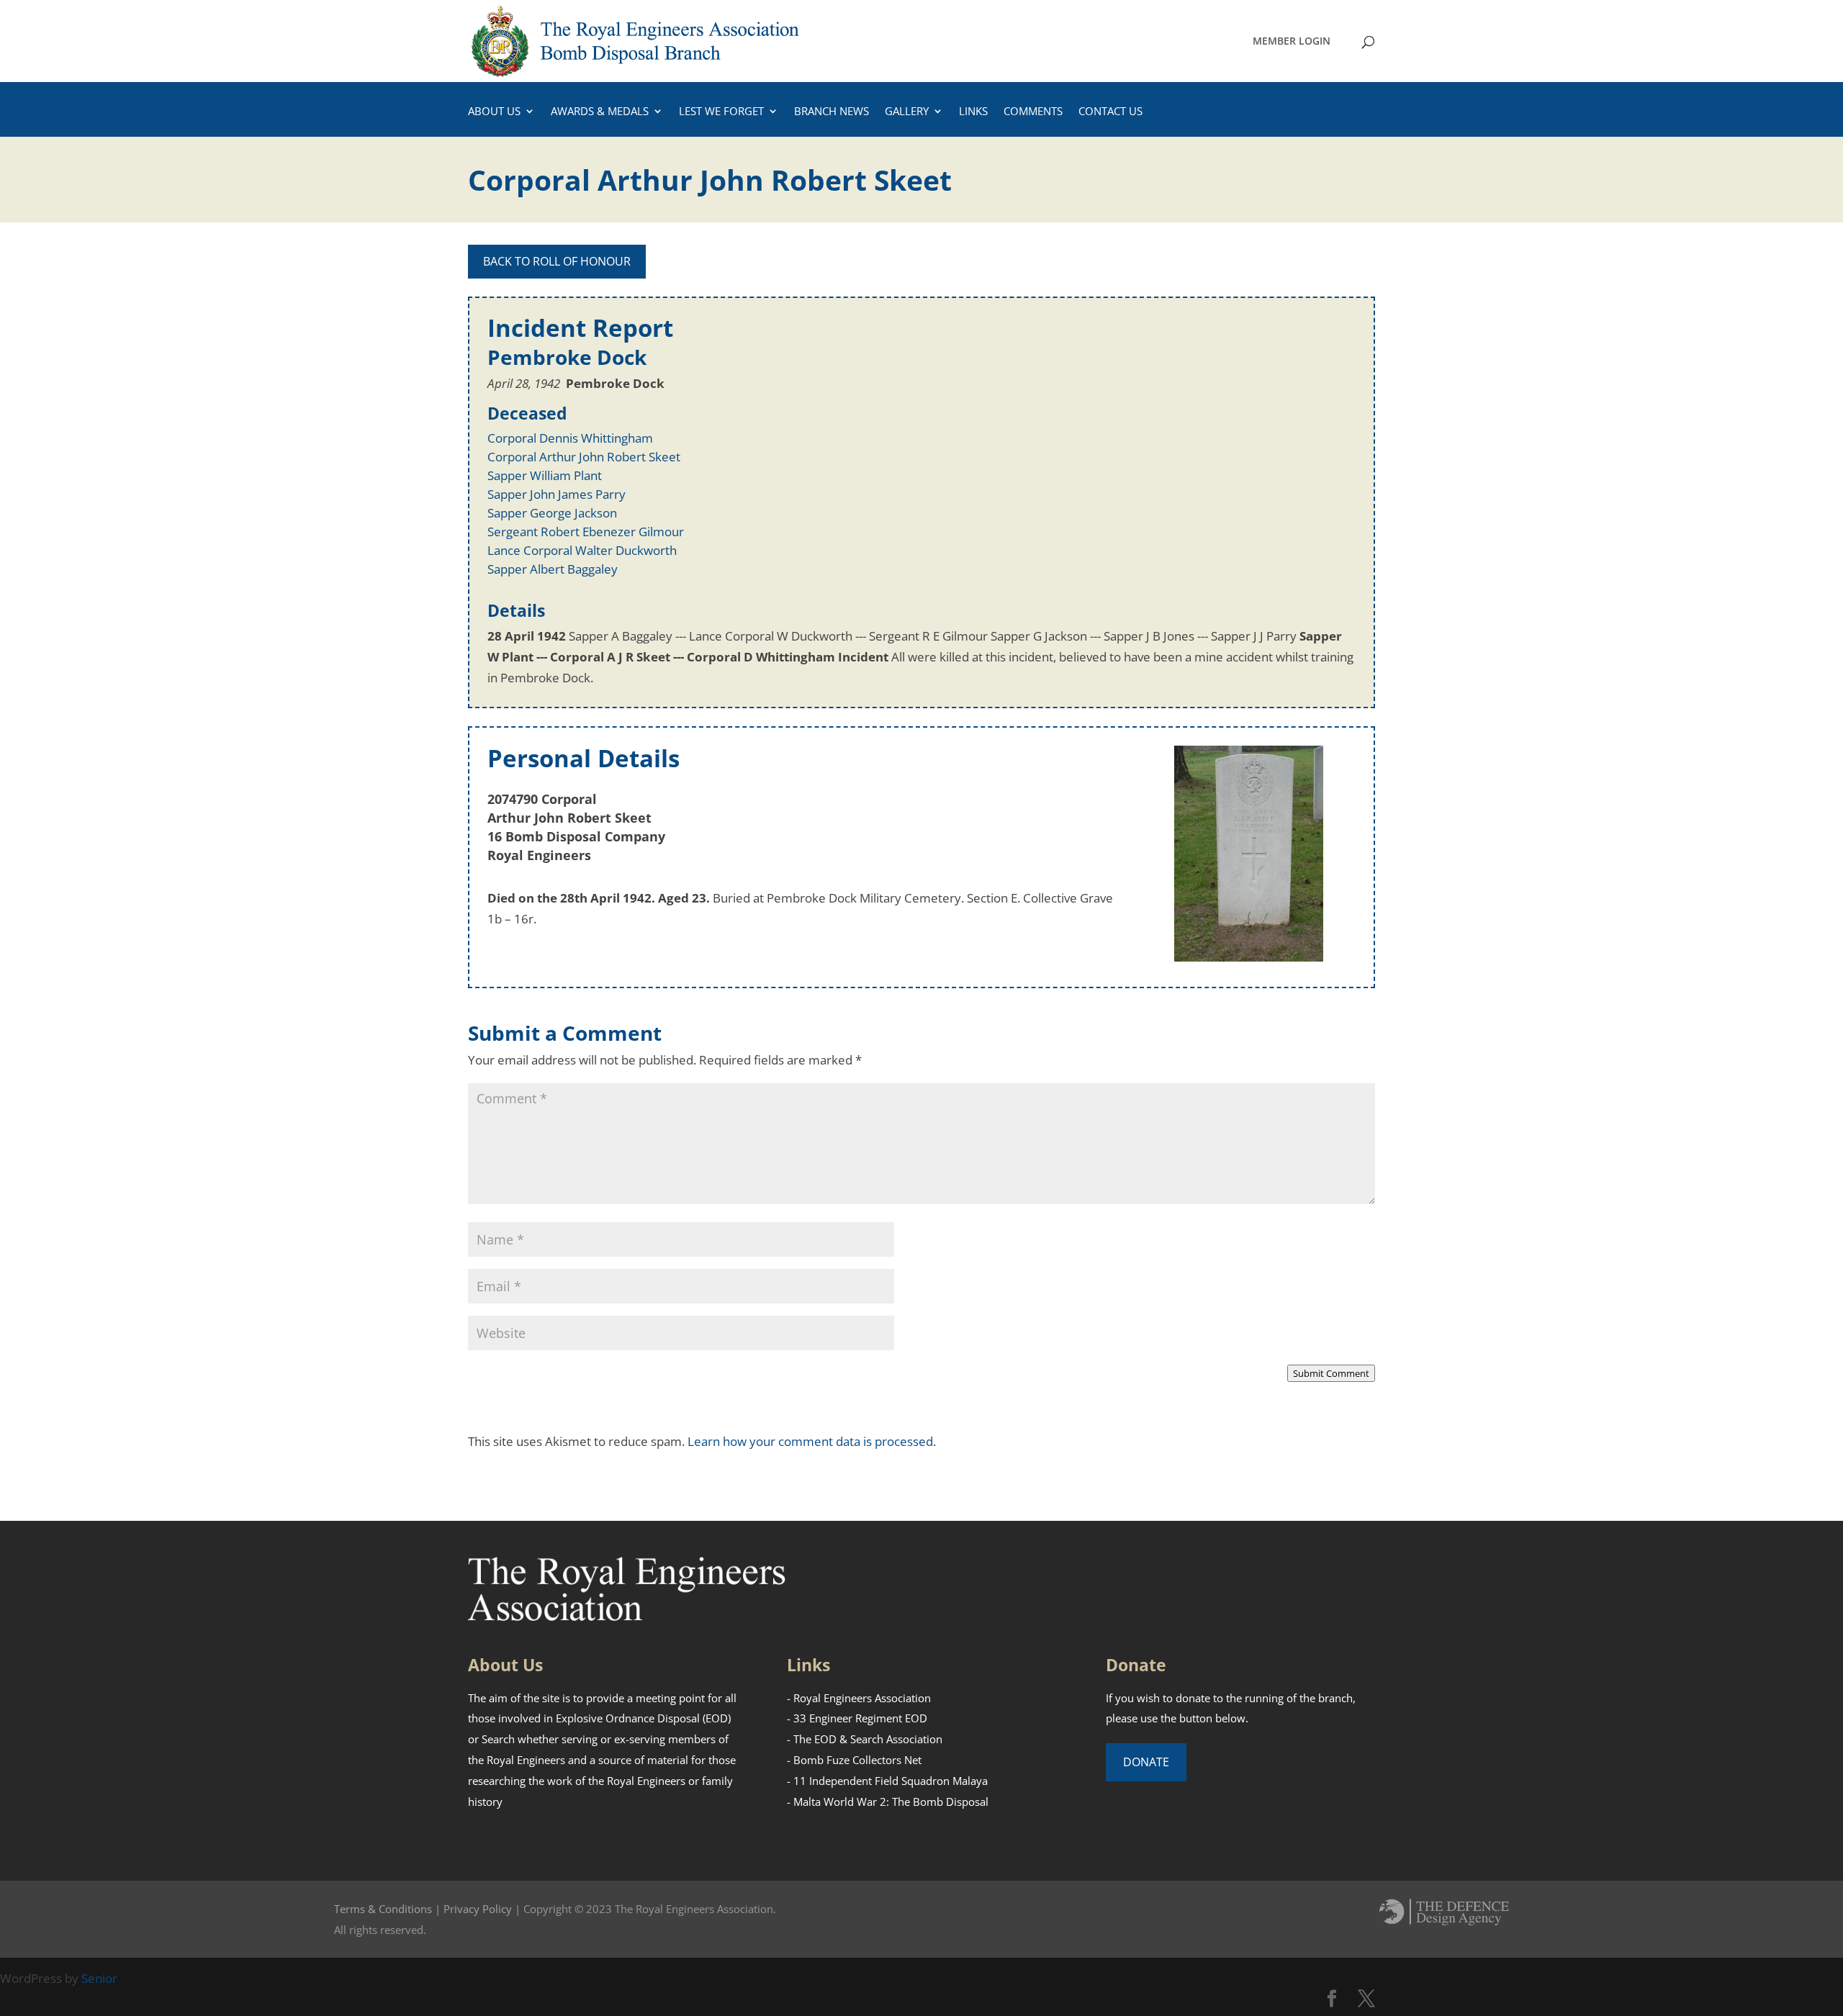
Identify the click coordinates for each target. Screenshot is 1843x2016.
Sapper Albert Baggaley (553, 569)
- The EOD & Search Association (865, 1739)
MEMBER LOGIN (1292, 42)
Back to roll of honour (557, 261)
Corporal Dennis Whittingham (570, 438)
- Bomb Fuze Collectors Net (854, 1760)
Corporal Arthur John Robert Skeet (584, 457)
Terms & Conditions (383, 1909)
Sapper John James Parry (556, 494)
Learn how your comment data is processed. (812, 1441)
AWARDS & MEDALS (600, 112)
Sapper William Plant (545, 475)
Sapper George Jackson (552, 513)
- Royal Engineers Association (859, 1698)
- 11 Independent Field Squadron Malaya (887, 1781)
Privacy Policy (478, 1909)
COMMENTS (1033, 112)
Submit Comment (1331, 1373)
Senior (99, 1978)
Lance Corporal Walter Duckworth (582, 550)
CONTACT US (1110, 112)
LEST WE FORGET (721, 112)
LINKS (973, 112)
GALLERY (907, 112)
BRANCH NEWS (832, 112)
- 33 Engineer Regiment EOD (857, 1718)
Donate (1146, 1762)
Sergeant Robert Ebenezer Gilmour (586, 532)
